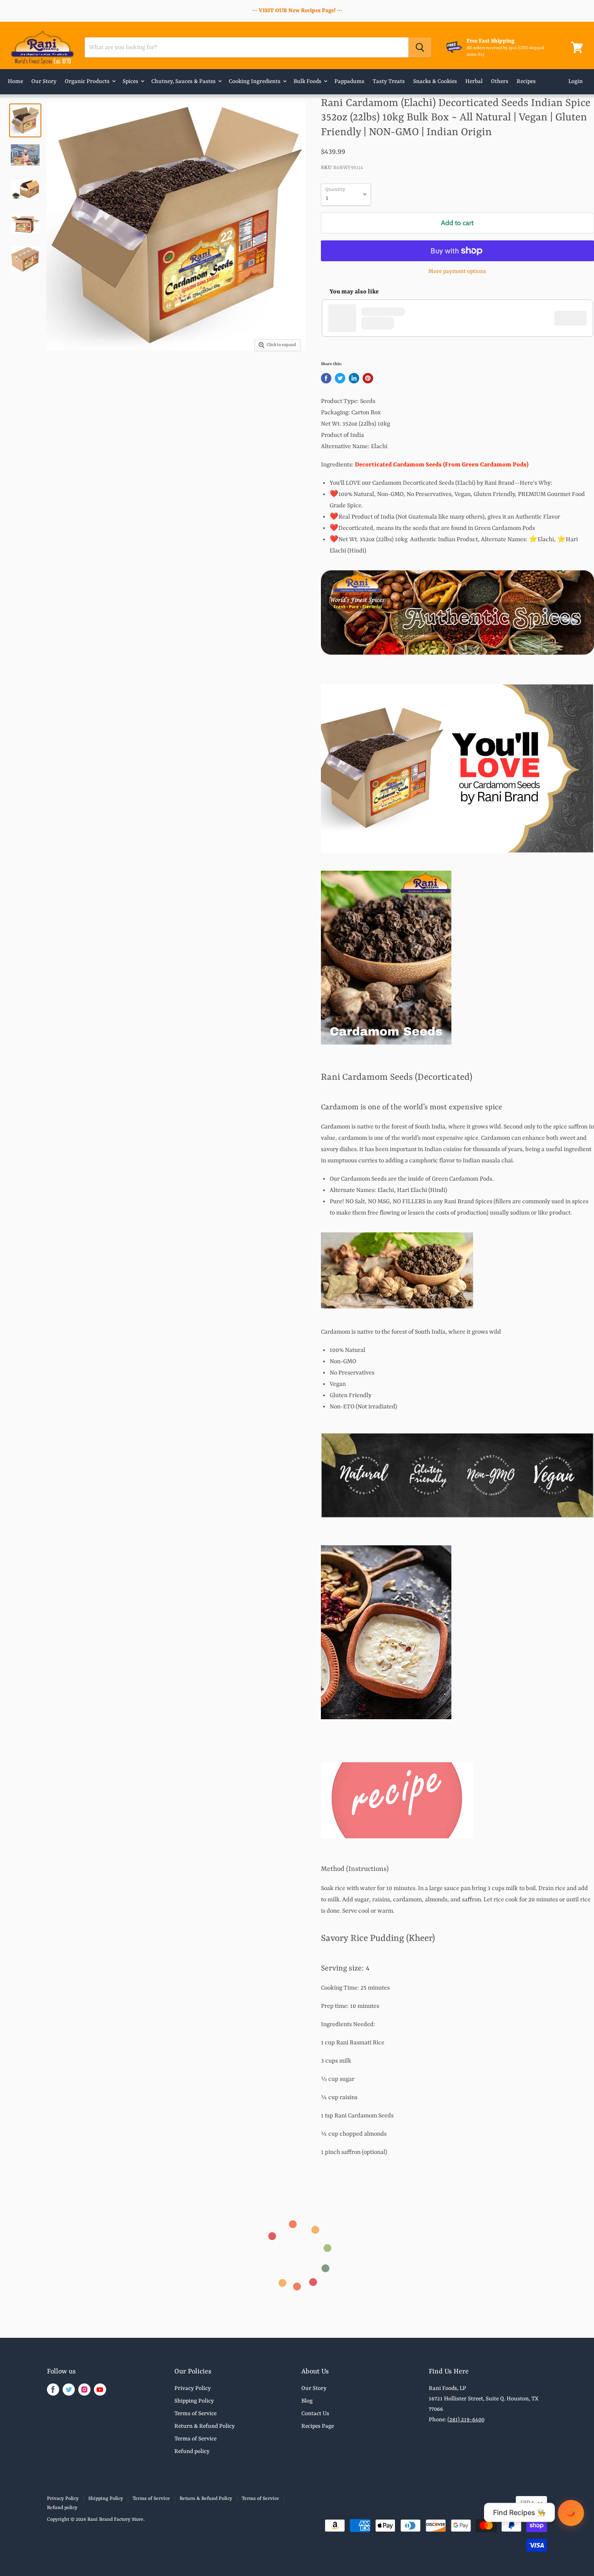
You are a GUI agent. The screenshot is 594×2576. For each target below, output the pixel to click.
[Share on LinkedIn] (354, 378)
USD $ (527, 2503)
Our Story (44, 82)
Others (500, 82)
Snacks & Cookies (435, 82)
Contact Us (315, 2414)
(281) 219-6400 (466, 2420)
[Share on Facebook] (326, 378)
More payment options (457, 271)
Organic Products (88, 82)
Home (15, 82)
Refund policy (192, 2451)
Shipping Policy (194, 2401)
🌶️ (571, 2513)
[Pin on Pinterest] (368, 378)
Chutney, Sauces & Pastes (184, 82)
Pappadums (349, 82)
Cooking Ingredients (255, 82)
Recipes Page (318, 2426)
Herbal (474, 82)
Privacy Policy (193, 2388)
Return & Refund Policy (205, 2426)
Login (576, 82)
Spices (131, 82)
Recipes (526, 82)
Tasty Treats (389, 82)
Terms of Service (195, 2414)
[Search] (420, 47)
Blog (307, 2401)
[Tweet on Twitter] (340, 378)
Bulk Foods (308, 82)
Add (575, 318)
